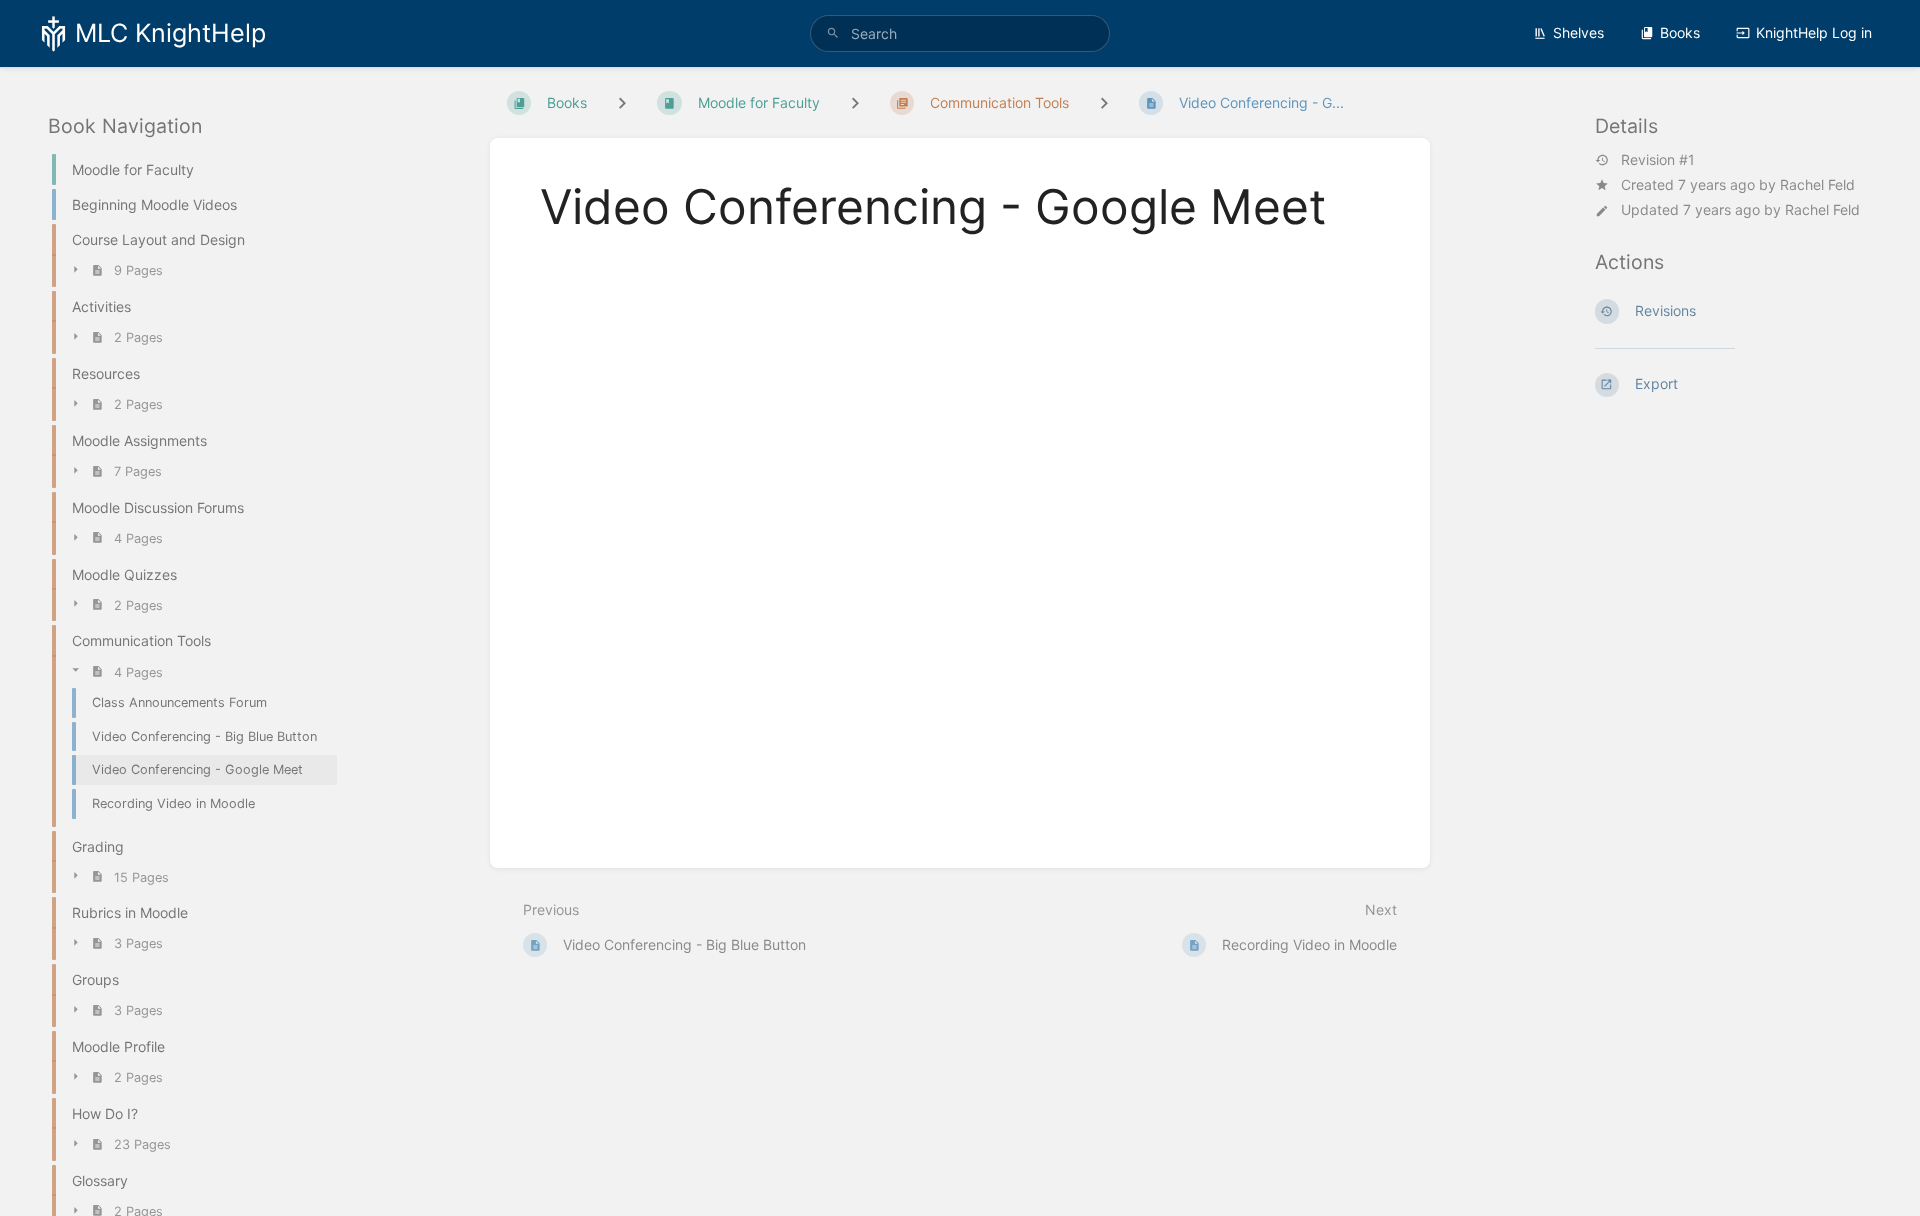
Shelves (1578, 32)
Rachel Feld (1817, 184)
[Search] (833, 33)
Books (1680, 32)
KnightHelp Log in (1814, 32)
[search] (960, 33)
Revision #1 (1658, 160)
